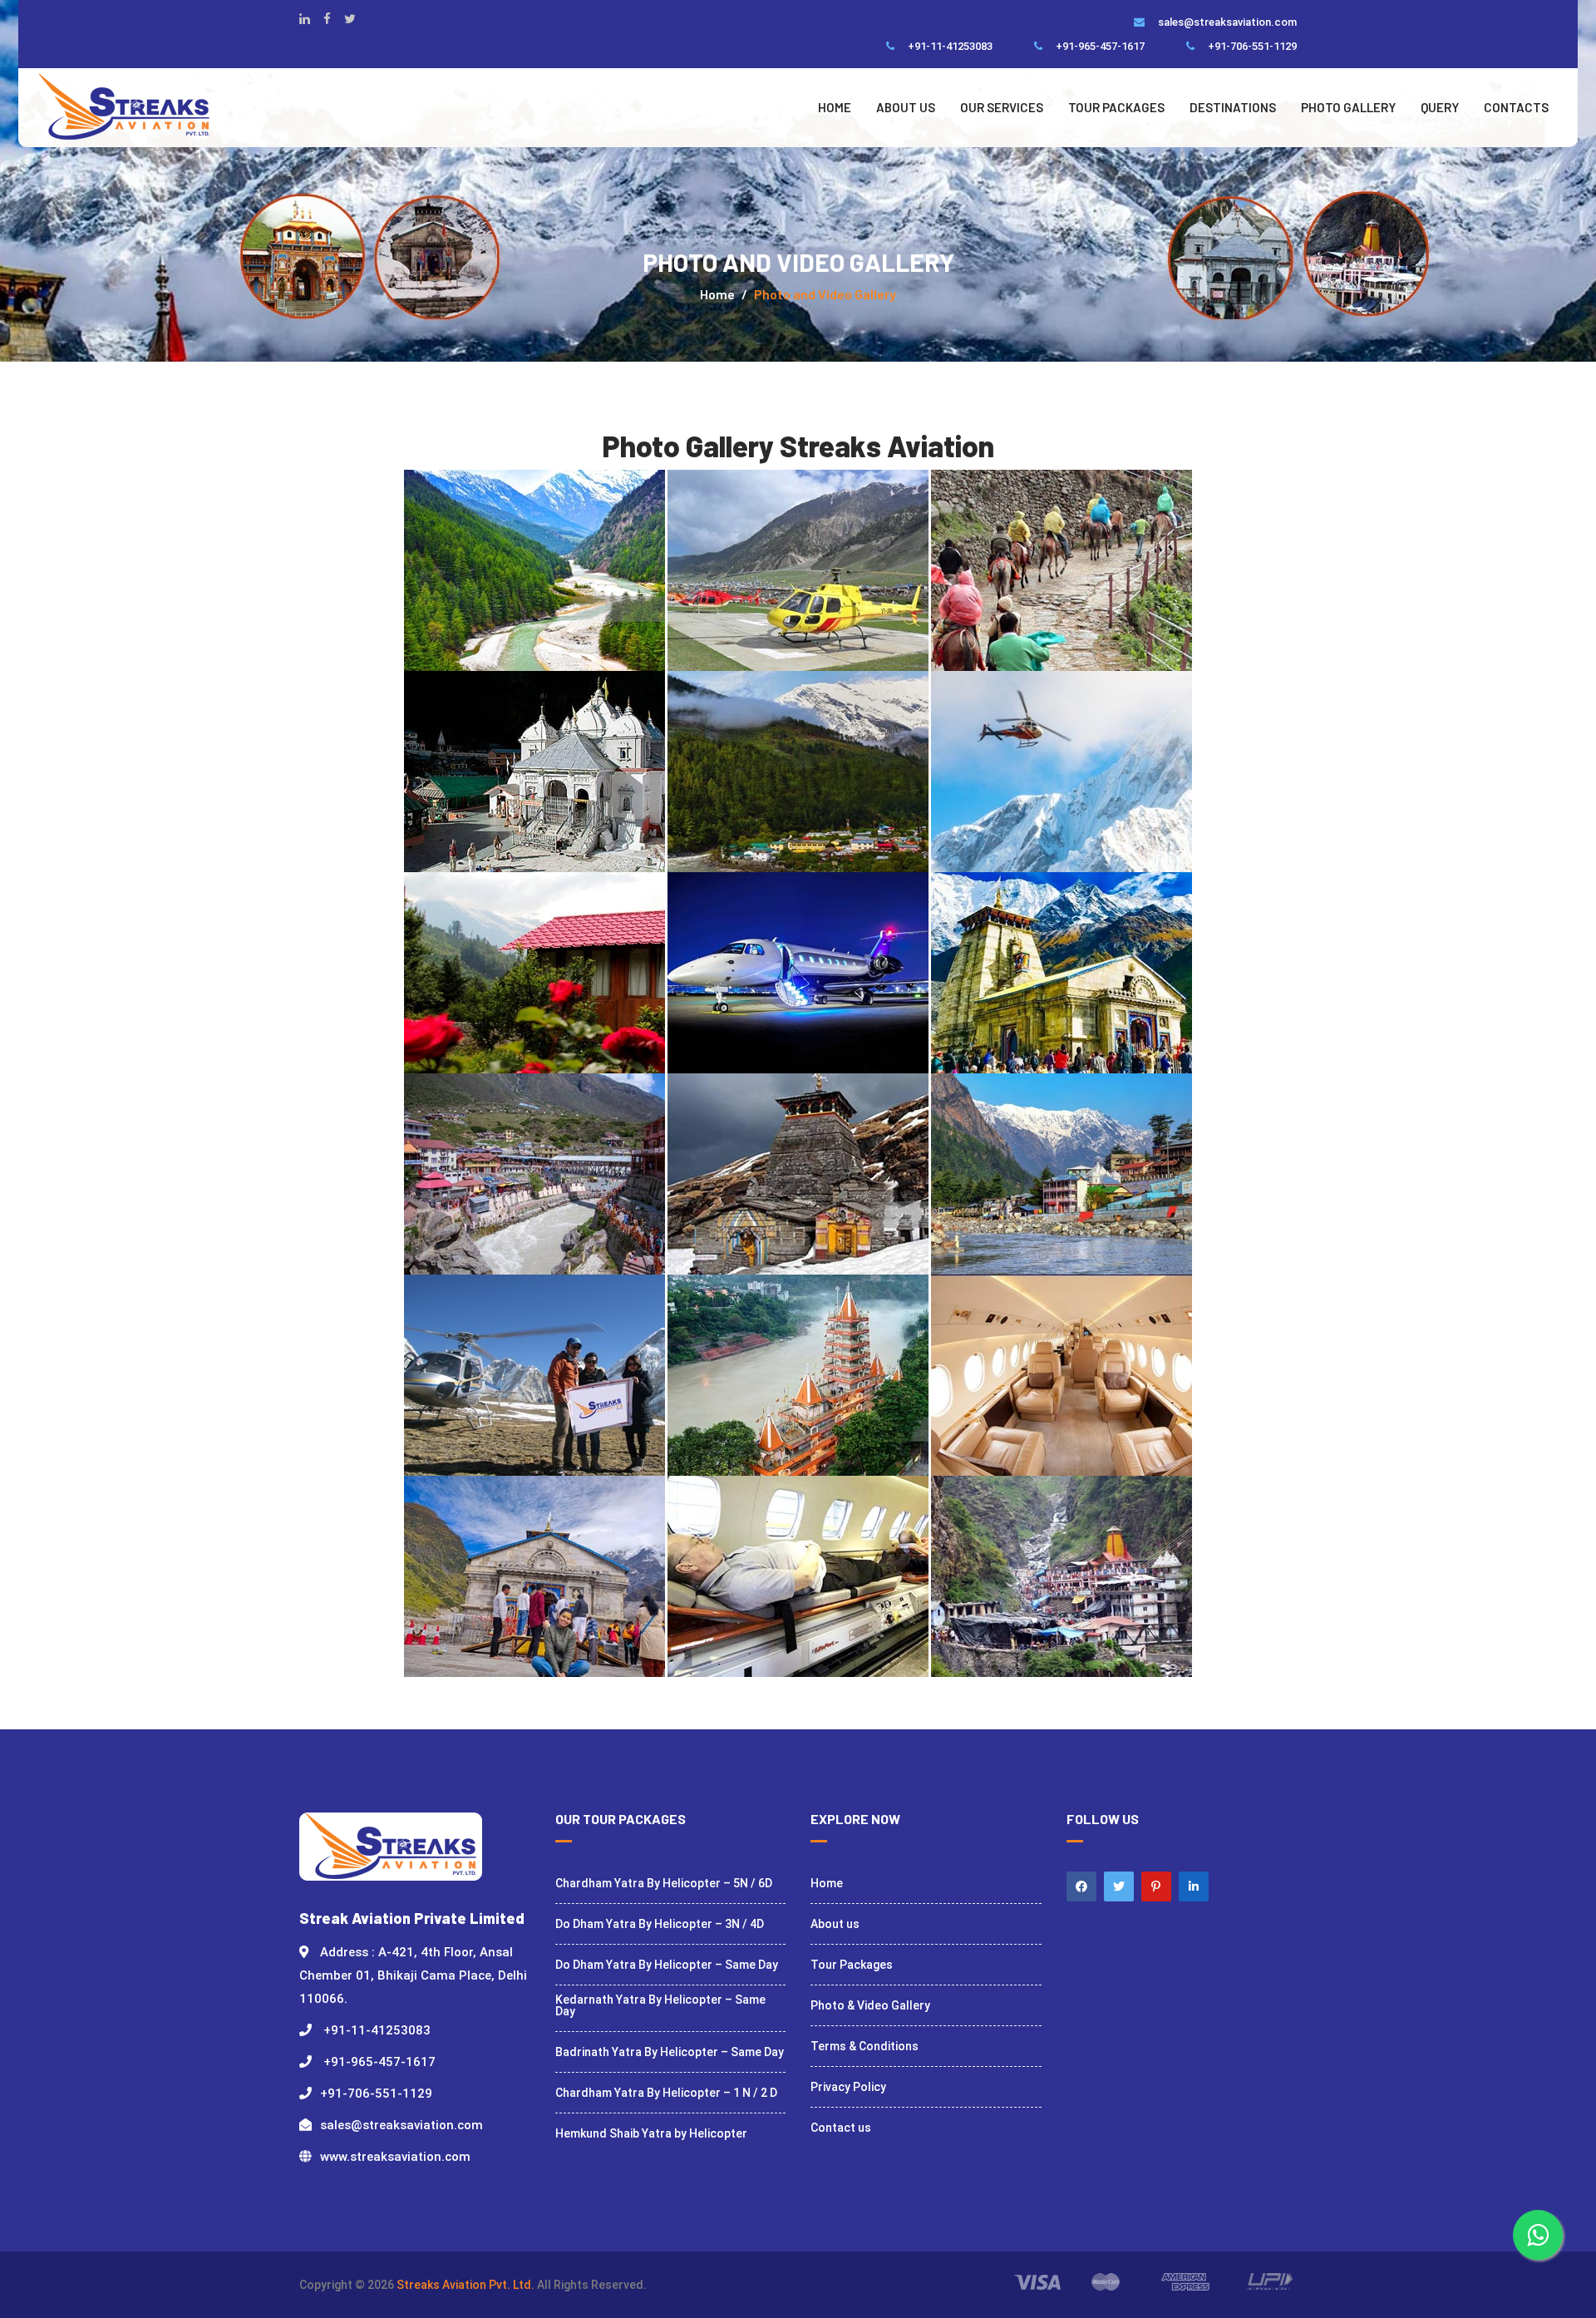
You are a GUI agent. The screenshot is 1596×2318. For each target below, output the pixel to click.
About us (906, 107)
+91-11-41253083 (946, 46)
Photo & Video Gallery (870, 2005)
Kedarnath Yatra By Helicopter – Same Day (660, 2005)
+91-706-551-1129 (1249, 46)
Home (835, 107)
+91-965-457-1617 (1096, 46)
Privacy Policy (848, 2087)
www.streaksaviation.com (395, 2157)
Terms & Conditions (864, 2046)
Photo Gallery (1348, 107)
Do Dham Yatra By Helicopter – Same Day (667, 1965)
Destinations (1233, 107)
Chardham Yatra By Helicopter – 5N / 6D (664, 1883)
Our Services (1002, 107)
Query (1440, 107)
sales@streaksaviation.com (1224, 22)
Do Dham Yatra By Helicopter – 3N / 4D (660, 1924)
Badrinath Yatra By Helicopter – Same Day (670, 2052)
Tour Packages (1116, 107)
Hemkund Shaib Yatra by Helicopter (651, 2133)
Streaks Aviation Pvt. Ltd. (467, 2285)
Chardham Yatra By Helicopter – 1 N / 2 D (666, 2093)
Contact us (841, 2128)
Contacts (1516, 107)
